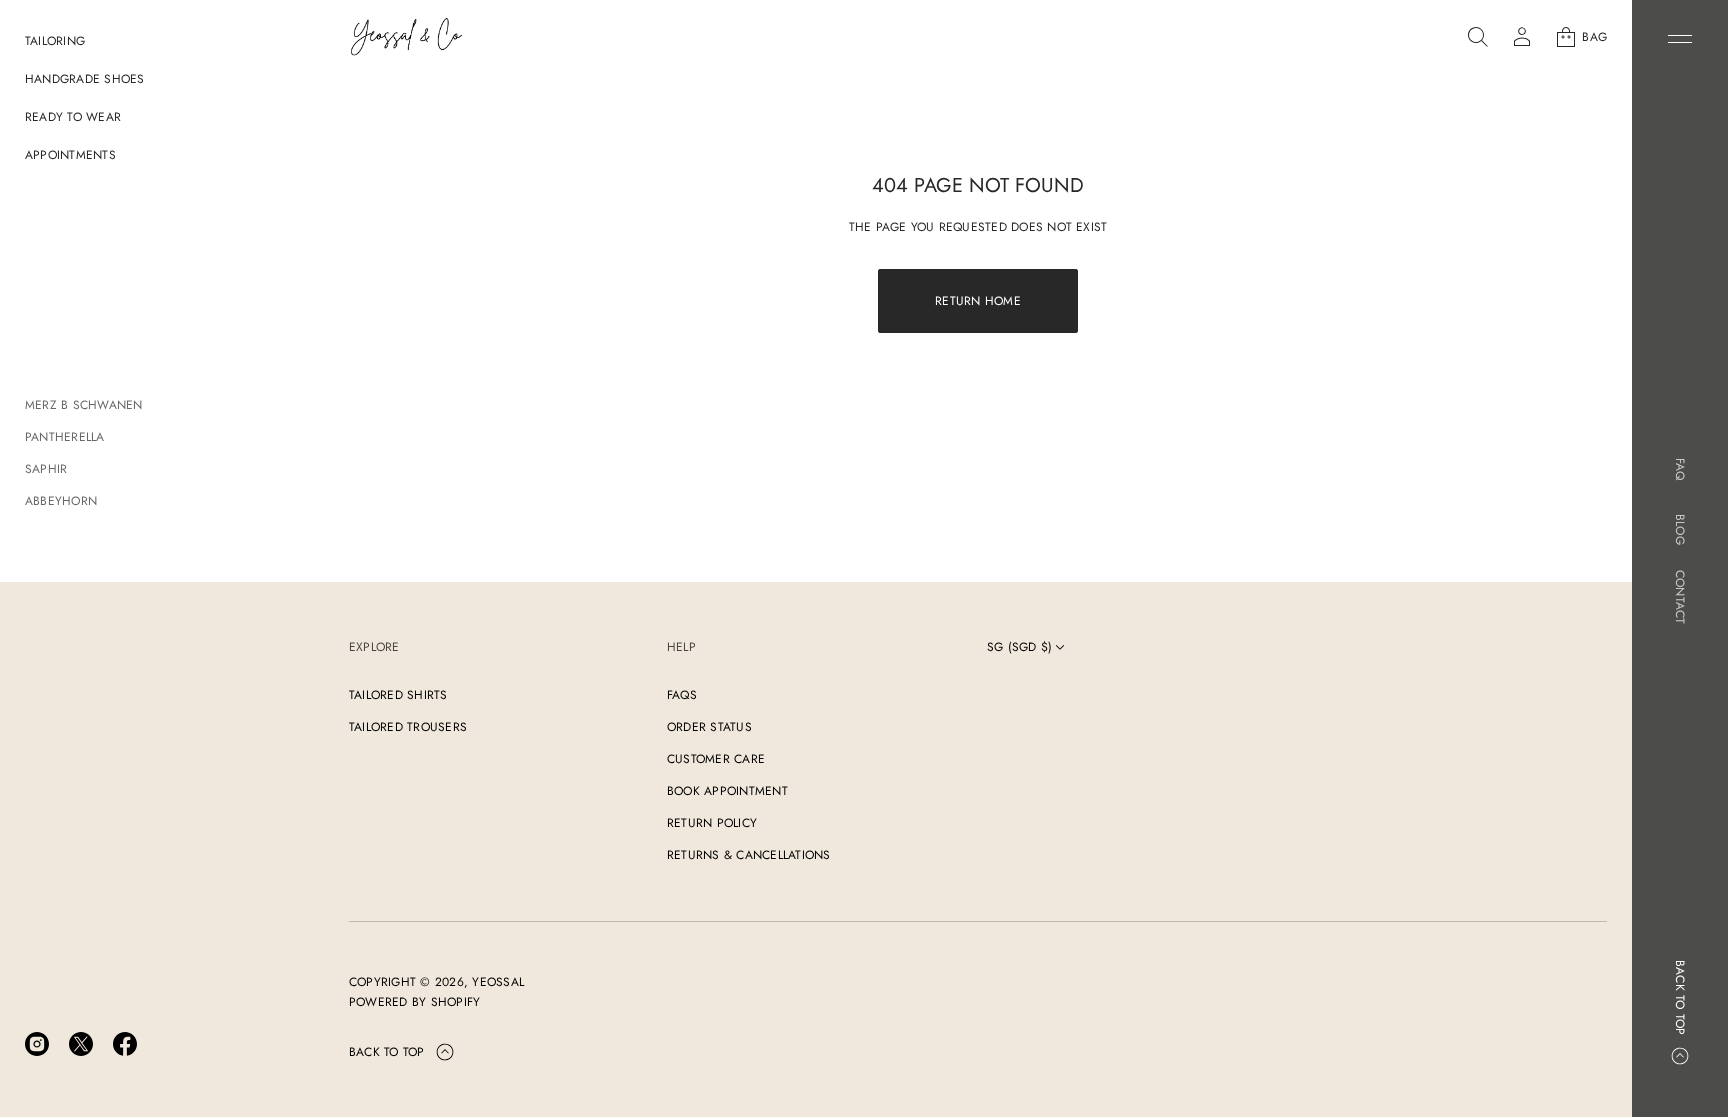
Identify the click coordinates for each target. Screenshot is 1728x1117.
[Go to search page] (1478, 37)
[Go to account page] (1522, 37)
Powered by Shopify (414, 1002)
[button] (1478, 37)
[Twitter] (81, 1044)
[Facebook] (125, 1044)
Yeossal (498, 982)
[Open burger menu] (1680, 39)
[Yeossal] (406, 37)
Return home (978, 301)
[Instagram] (37, 1044)
